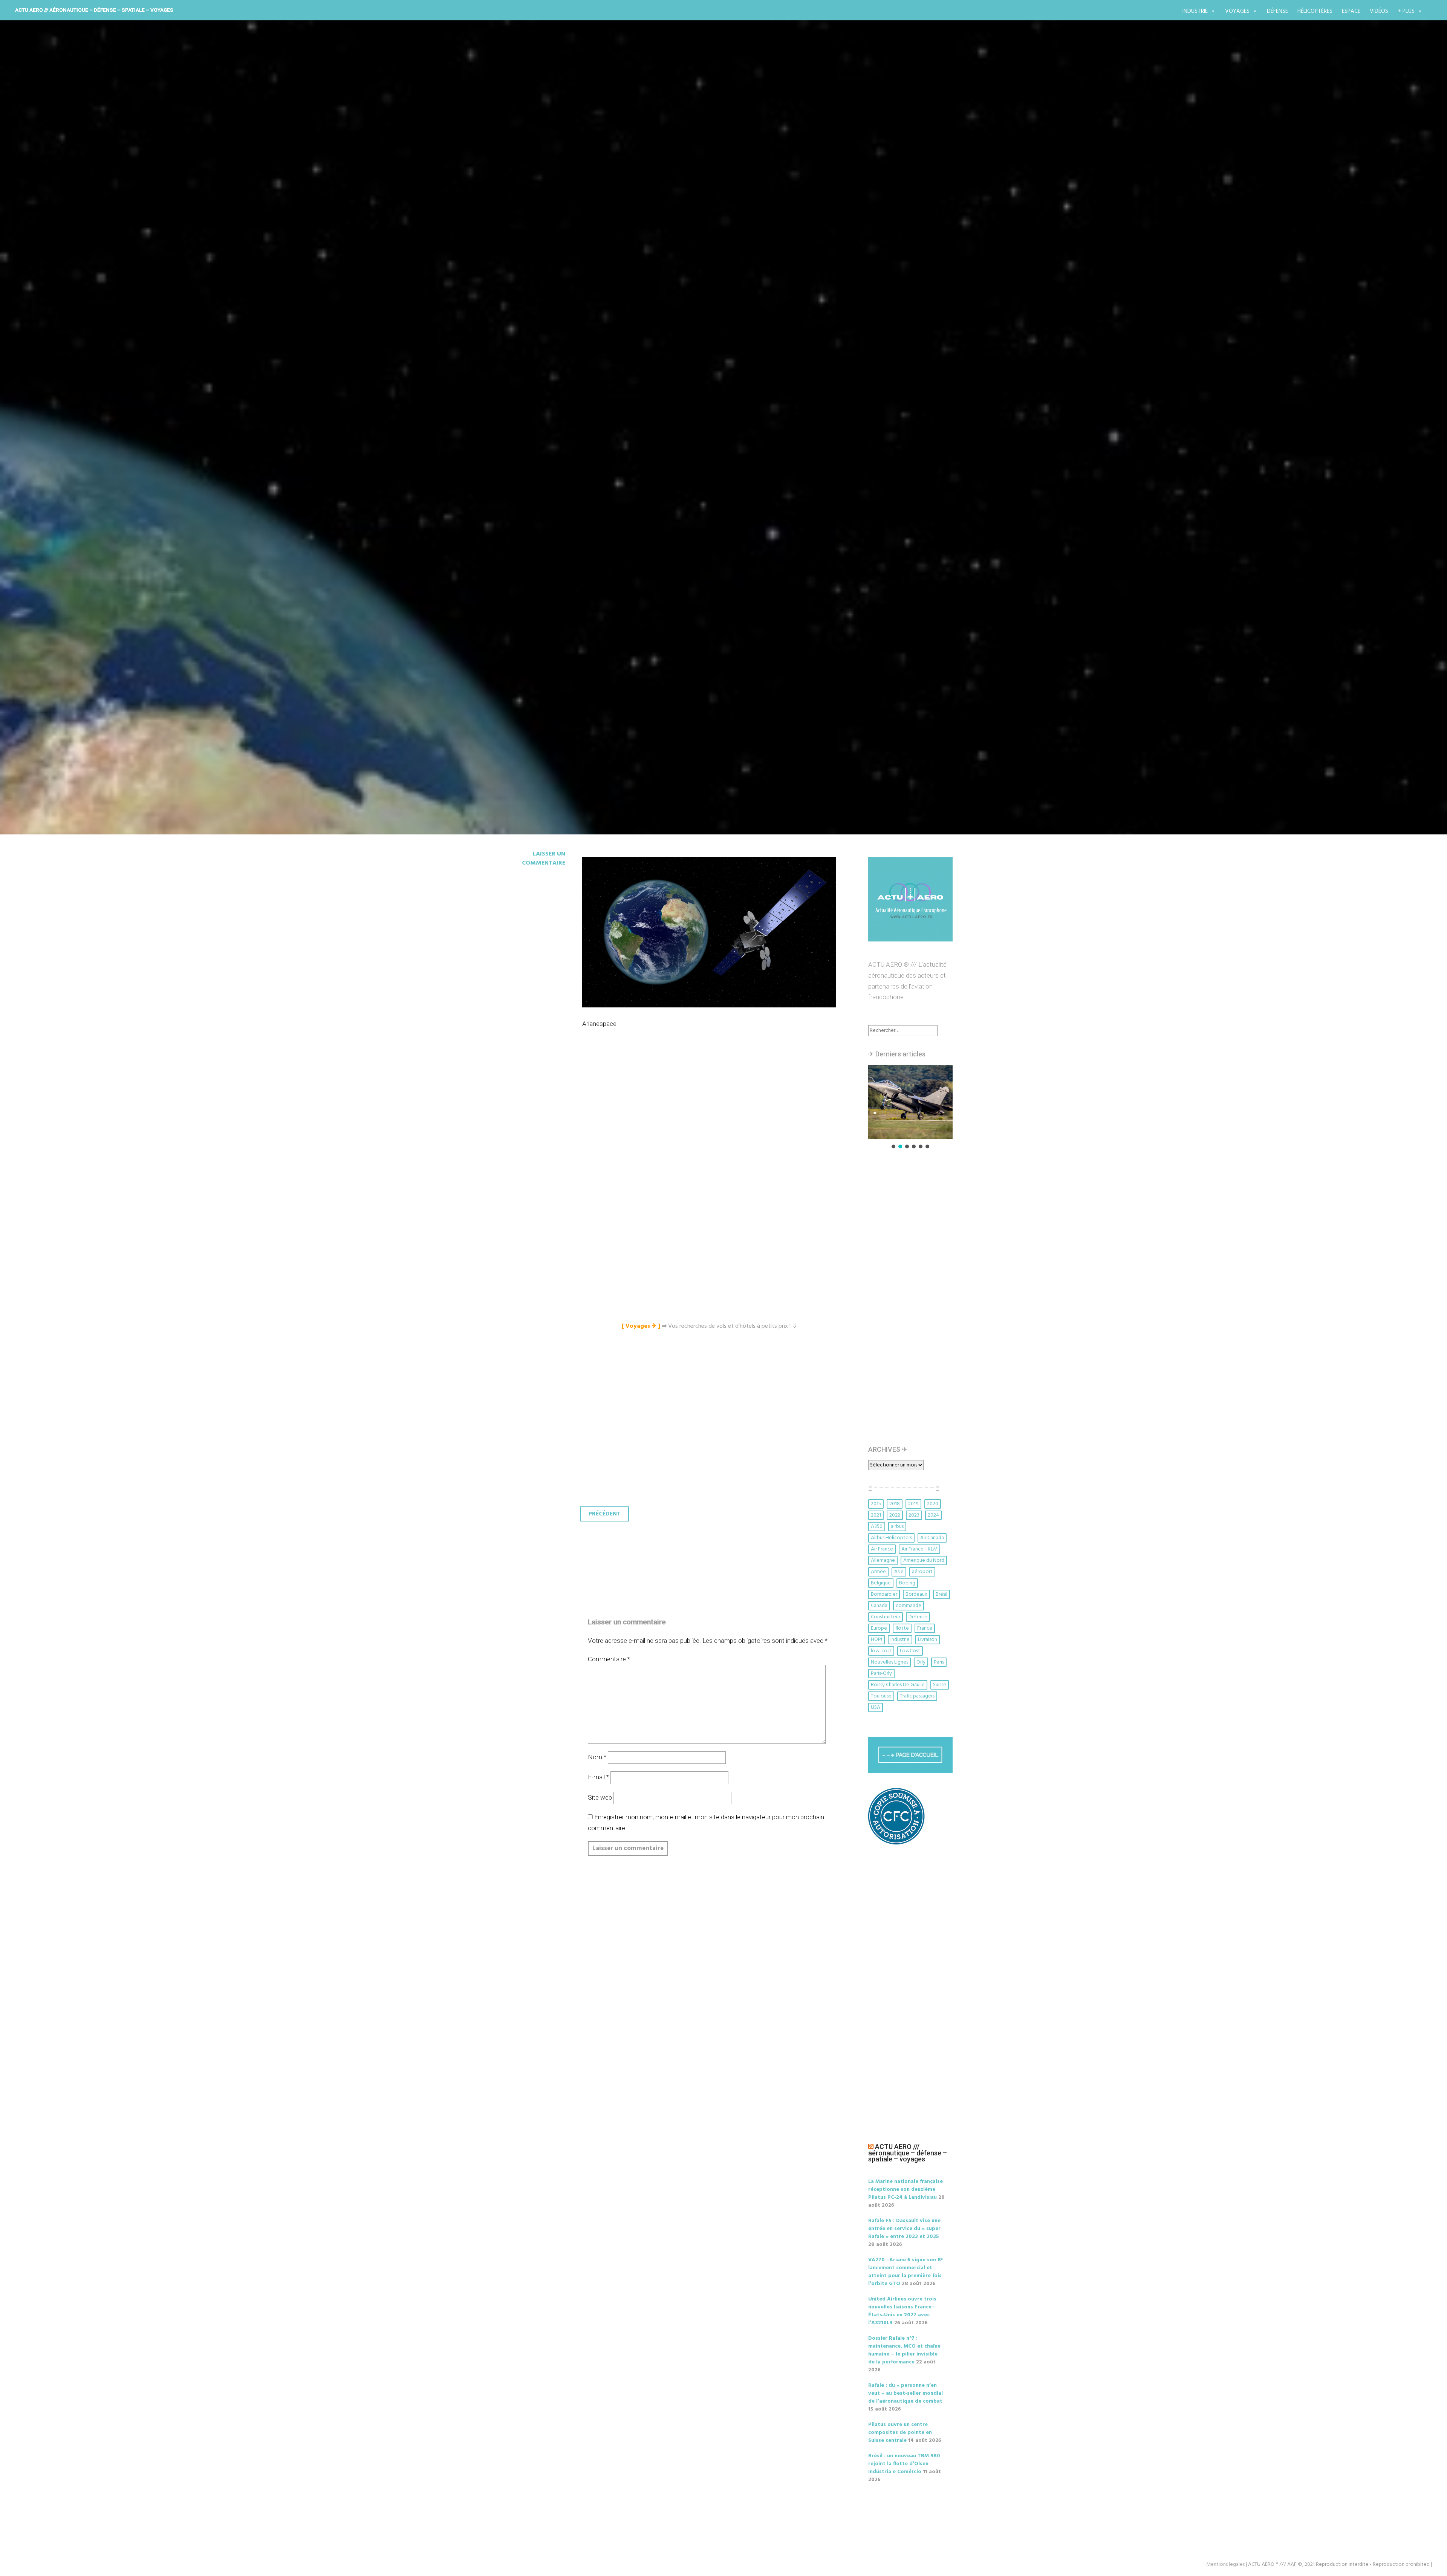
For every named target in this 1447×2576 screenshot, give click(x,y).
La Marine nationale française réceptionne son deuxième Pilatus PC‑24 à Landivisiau (906, 2190)
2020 (933, 1504)
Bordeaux (916, 1594)
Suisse (940, 1685)
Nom (597, 1757)
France (925, 1628)
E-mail (598, 1777)
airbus (897, 1527)
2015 (876, 1504)
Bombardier (884, 1594)
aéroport (922, 1572)
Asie (899, 1572)
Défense (1277, 11)
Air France (882, 1549)
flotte (902, 1628)
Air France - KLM (919, 1549)
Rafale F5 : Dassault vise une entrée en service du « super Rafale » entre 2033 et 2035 (904, 2229)
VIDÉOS (1379, 11)
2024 (933, 1515)
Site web (600, 1797)
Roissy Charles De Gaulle (898, 1685)
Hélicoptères (1315, 11)
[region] (910, 1107)
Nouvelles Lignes (889, 1662)
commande (909, 1606)
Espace (1351, 11)
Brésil (941, 1594)
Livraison (928, 1640)
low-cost (881, 1651)
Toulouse (881, 1696)
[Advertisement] (711, 1123)
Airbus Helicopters (891, 1538)
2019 (913, 1504)
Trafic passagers (917, 1696)
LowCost (910, 1651)
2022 (895, 1515)
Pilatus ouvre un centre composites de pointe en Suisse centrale (900, 2433)
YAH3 (513, 461)
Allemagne (883, 1560)
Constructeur (886, 1617)
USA (876, 1707)
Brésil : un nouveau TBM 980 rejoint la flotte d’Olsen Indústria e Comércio (904, 2464)
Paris (939, 1662)
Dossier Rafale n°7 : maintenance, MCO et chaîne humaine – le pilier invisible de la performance (904, 2350)
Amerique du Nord (924, 1560)
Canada (879, 1606)
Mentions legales (1225, 2565)
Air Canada (932, 1538)
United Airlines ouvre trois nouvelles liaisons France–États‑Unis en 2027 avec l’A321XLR (902, 2311)
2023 (914, 1515)
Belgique (881, 1583)
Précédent (605, 1514)
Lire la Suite (523, 505)
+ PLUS (1406, 11)
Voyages (1237, 11)
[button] (910, 1102)
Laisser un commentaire (544, 859)
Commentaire (609, 1659)
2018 (895, 1504)
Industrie (1195, 11)
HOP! (876, 1640)
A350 (877, 1527)
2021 (876, 1515)
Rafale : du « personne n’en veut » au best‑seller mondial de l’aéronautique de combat (906, 2393)
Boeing (907, 1583)
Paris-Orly (881, 1674)
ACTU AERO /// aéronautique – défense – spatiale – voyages (94, 10)
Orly (921, 1662)
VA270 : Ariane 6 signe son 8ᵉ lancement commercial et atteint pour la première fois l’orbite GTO (906, 2272)
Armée (878, 1572)
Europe (879, 1628)
